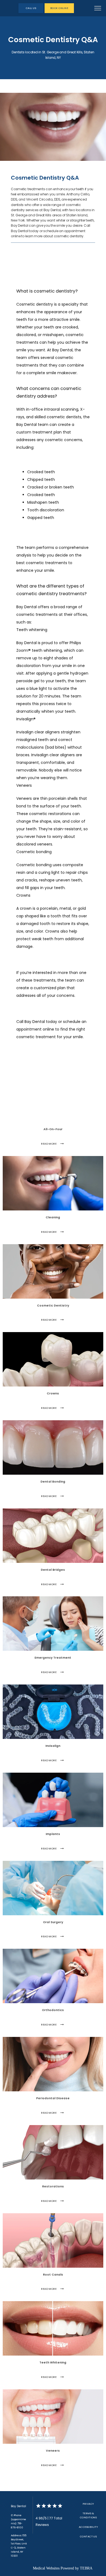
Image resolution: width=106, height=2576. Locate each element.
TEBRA (86, 2568)
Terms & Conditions (88, 2515)
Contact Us (88, 2536)
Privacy (88, 2504)
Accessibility (88, 2527)
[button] (98, 9)
